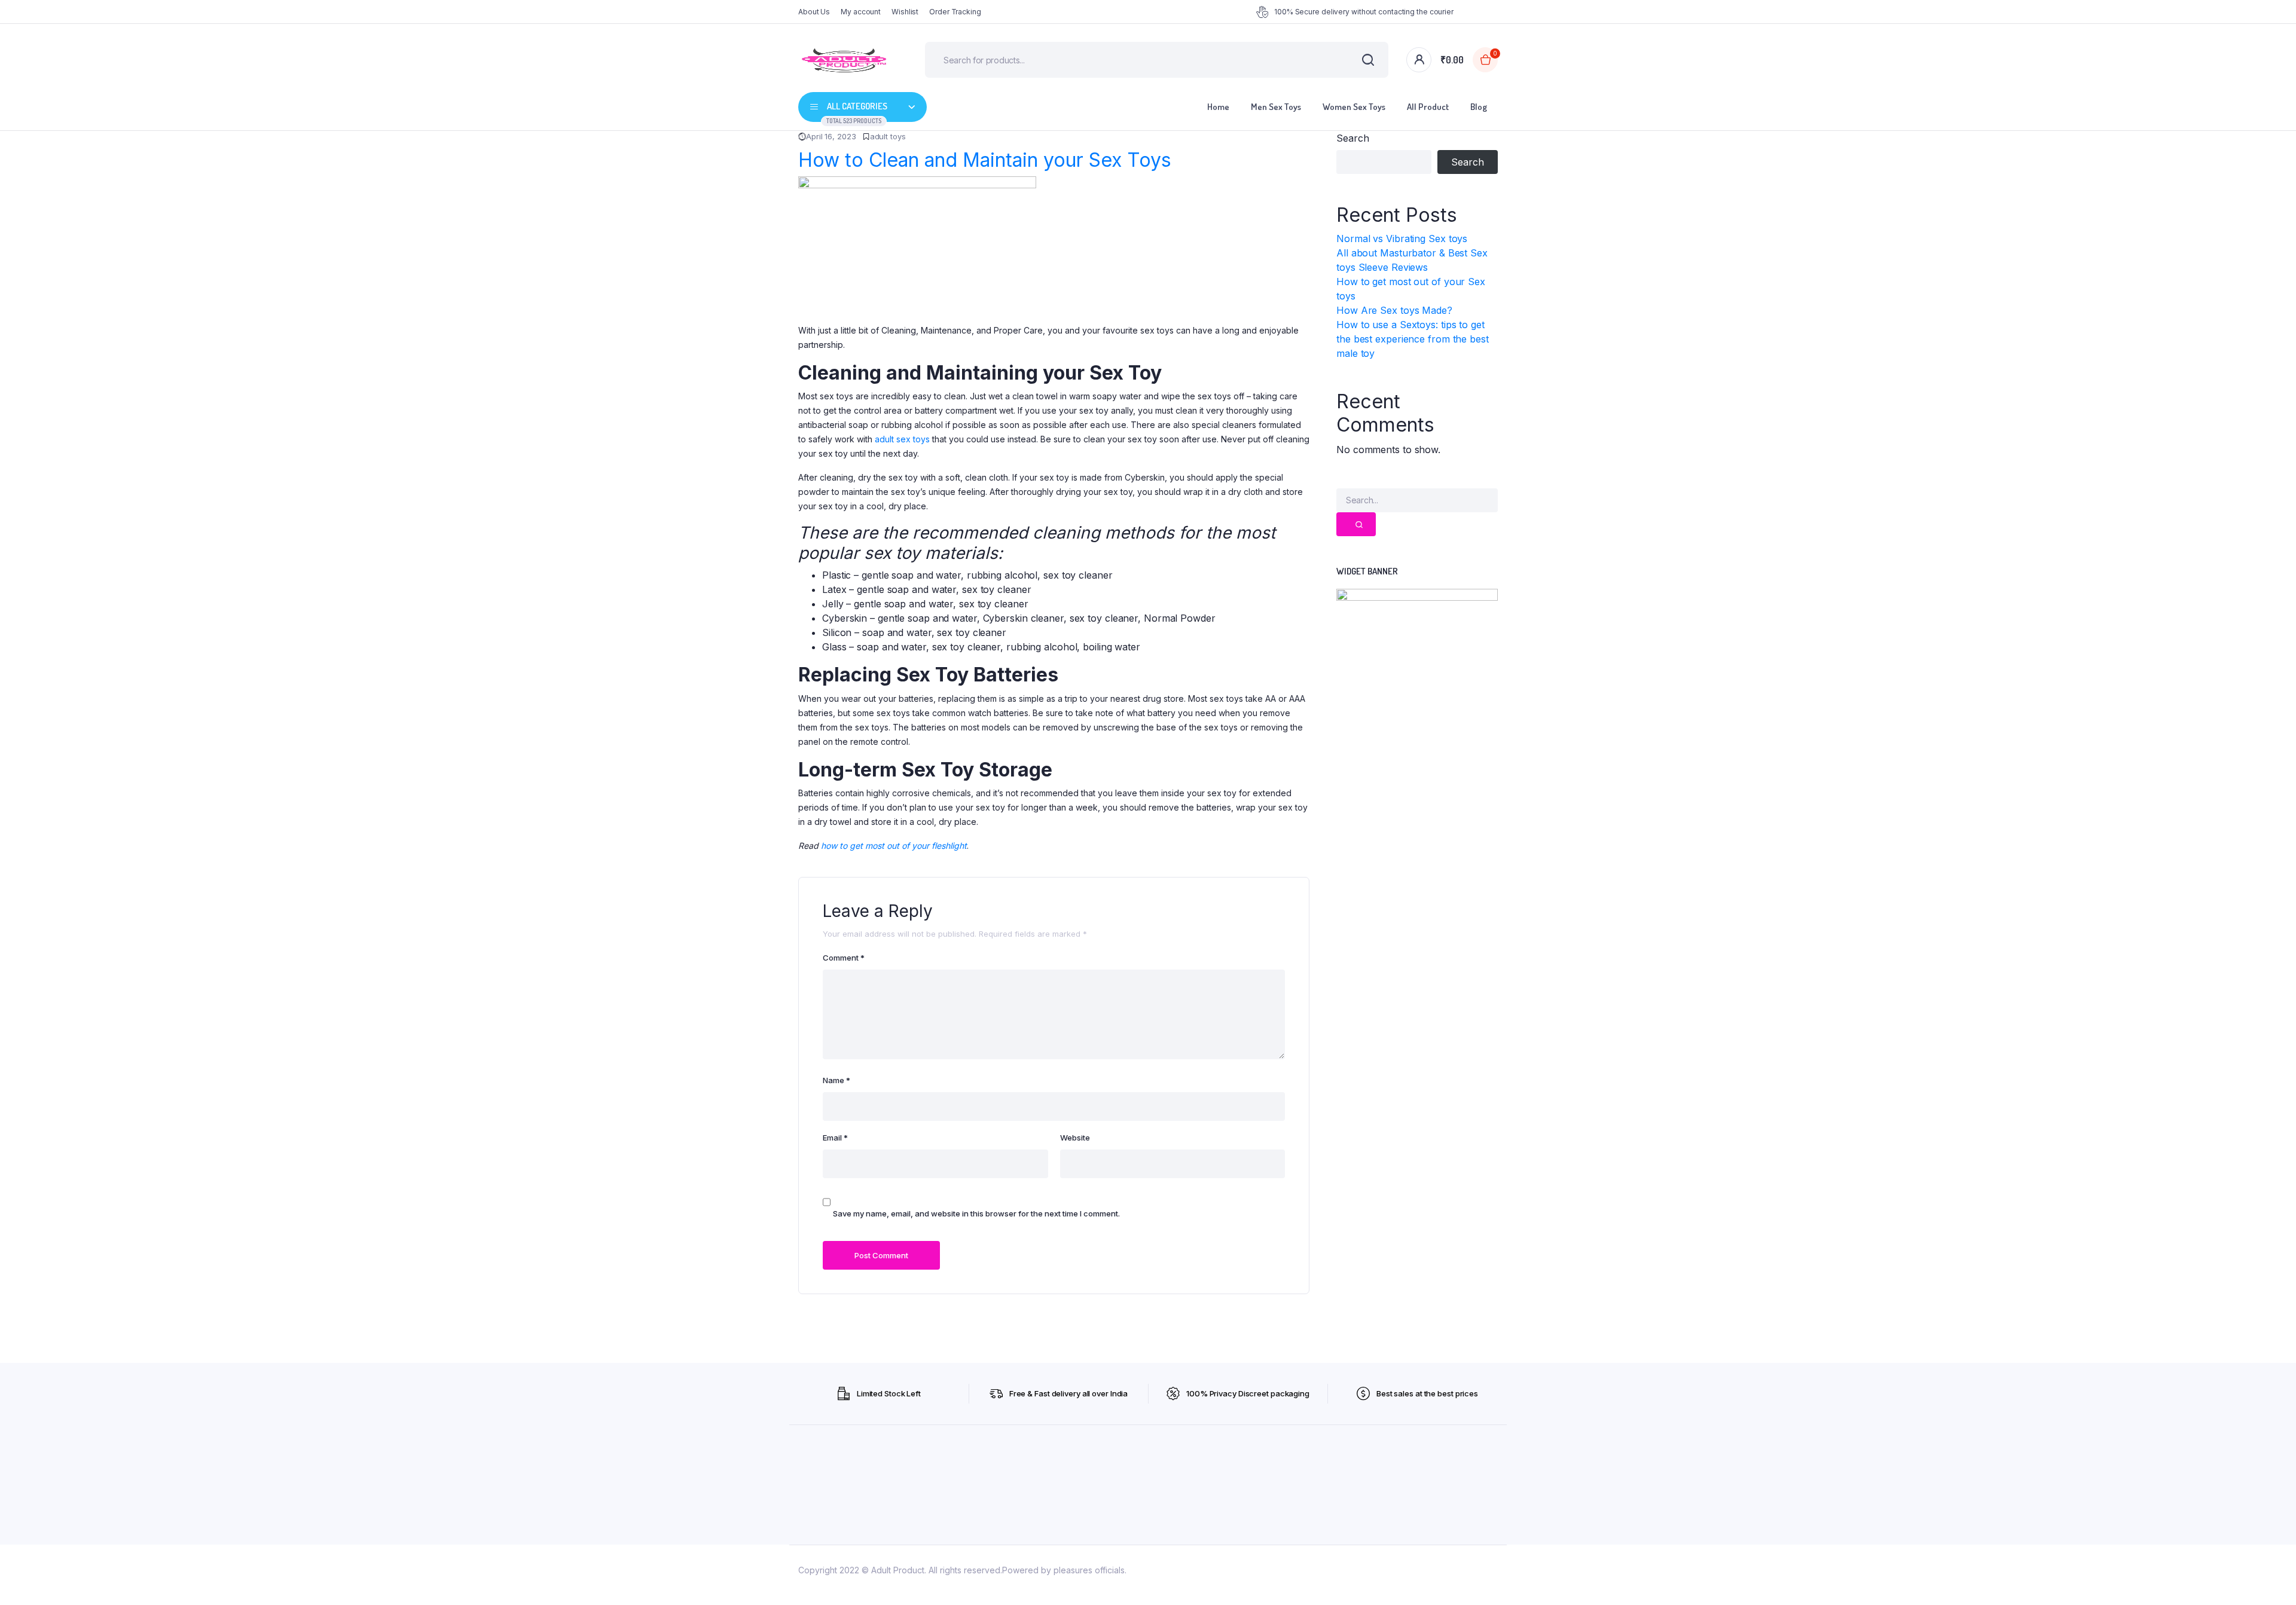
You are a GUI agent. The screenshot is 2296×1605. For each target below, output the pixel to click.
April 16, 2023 (831, 136)
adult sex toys (902, 439)
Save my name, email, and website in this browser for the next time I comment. (976, 1213)
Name (836, 1080)
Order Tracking (955, 12)
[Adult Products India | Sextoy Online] (844, 60)
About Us (814, 12)
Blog (1479, 107)
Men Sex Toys (1276, 107)
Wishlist (905, 12)
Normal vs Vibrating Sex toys (1402, 239)
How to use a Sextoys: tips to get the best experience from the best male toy (1413, 339)
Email (835, 1138)
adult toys (888, 136)
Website (1075, 1138)
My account (861, 12)
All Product (1428, 107)
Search (1352, 138)
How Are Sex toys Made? (1394, 310)
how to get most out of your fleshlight (894, 846)
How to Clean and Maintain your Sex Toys (985, 160)
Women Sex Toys (1354, 107)
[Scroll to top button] (2269, 1578)
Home (1218, 107)
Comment (844, 958)
